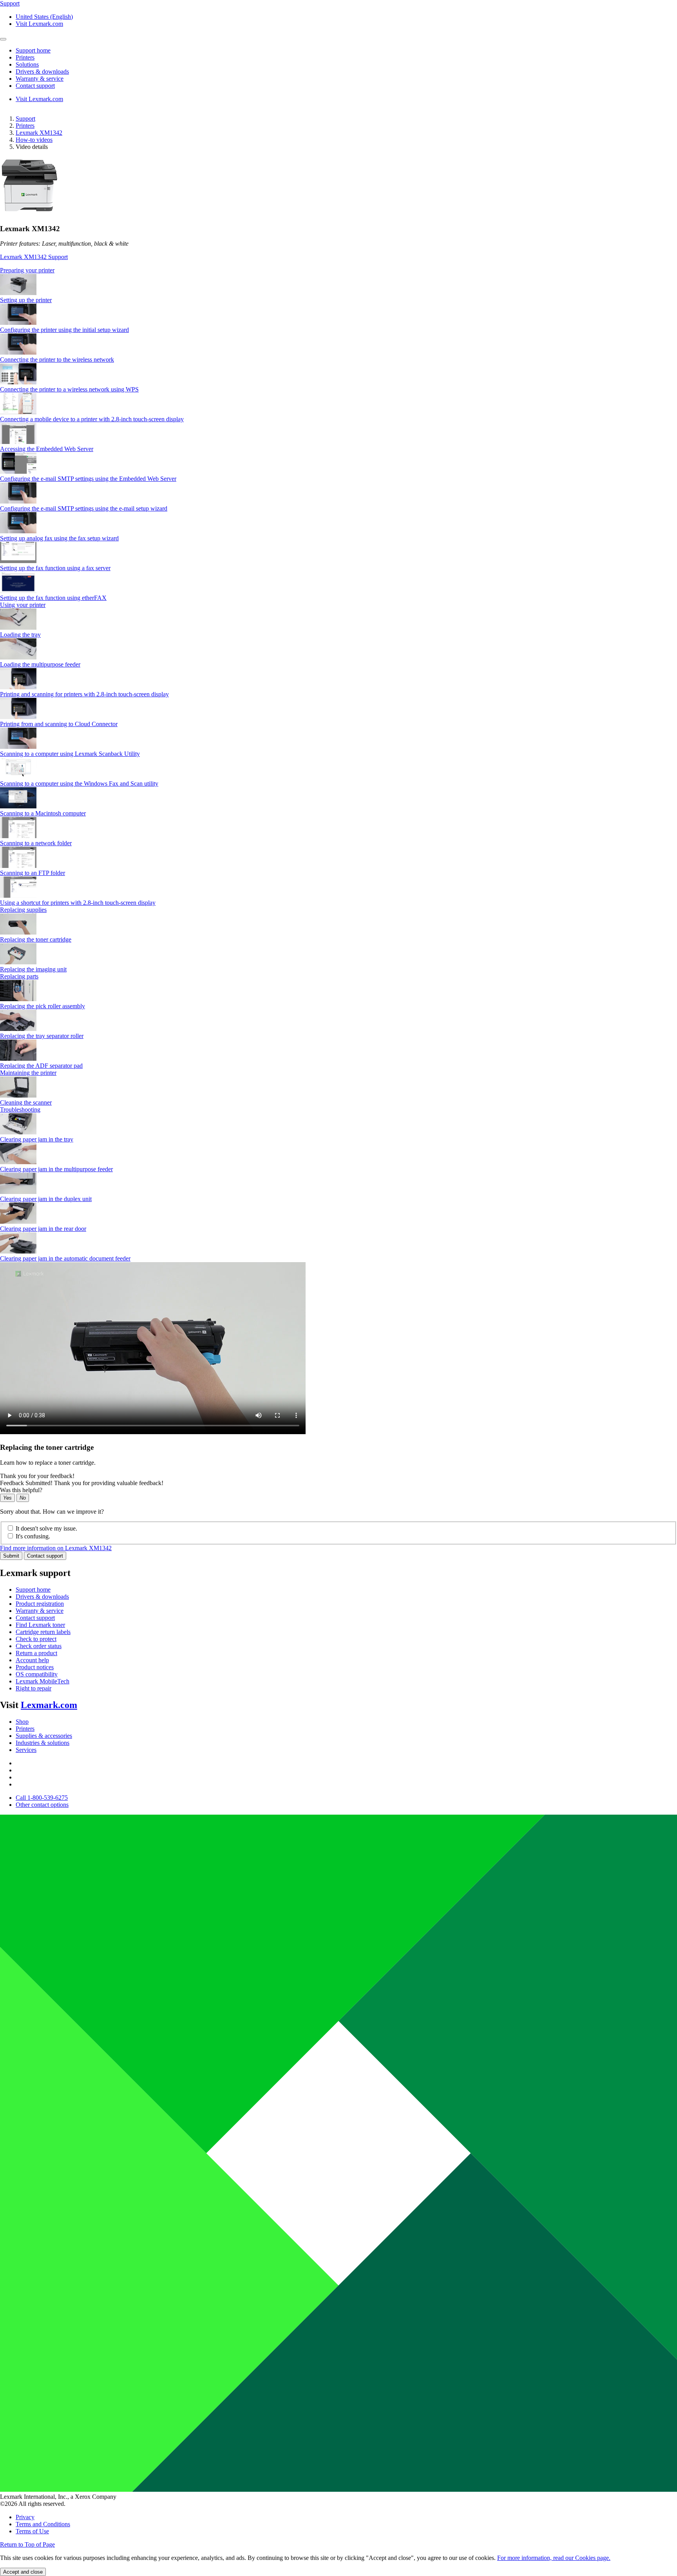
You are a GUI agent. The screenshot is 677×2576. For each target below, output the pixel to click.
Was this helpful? (21, 1490)
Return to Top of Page (27, 2544)
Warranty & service (40, 1611)
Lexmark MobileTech (43, 1681)
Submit (11, 1556)
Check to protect (36, 1639)
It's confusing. (33, 1536)
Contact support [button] (35, 86)
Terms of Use (32, 2531)
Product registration (40, 1604)
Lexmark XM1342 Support (34, 257)
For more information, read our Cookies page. (554, 2558)
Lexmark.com (49, 1705)
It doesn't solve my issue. (46, 1528)
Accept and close (23, 2572)
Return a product (36, 1653)
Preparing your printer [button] (27, 270)
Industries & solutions (43, 1743)
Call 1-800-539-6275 (42, 1798)
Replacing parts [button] (19, 976)
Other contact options (42, 1805)
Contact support (45, 1556)
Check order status (39, 1646)
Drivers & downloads (42, 1597)
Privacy (25, 2517)
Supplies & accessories (44, 1736)
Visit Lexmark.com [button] (39, 24)
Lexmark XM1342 (39, 133)
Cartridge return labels (43, 1632)
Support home (33, 1590)
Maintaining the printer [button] (28, 1073)
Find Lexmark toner (40, 1625)
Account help (32, 1660)
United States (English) (44, 17)
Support (25, 119)
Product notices (35, 1667)
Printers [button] (25, 57)
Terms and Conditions (43, 2524)
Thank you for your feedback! (37, 1476)
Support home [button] (33, 50)
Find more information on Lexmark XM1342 (56, 1548)
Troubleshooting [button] (20, 1110)
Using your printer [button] (23, 605)
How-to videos (34, 140)
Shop (22, 1722)
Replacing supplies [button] (23, 910)
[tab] (338, 270)
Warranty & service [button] (40, 79)
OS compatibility (37, 1674)
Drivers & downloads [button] (42, 72)
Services (26, 1750)
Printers (25, 126)
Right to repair (33, 1688)
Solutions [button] (27, 64)
